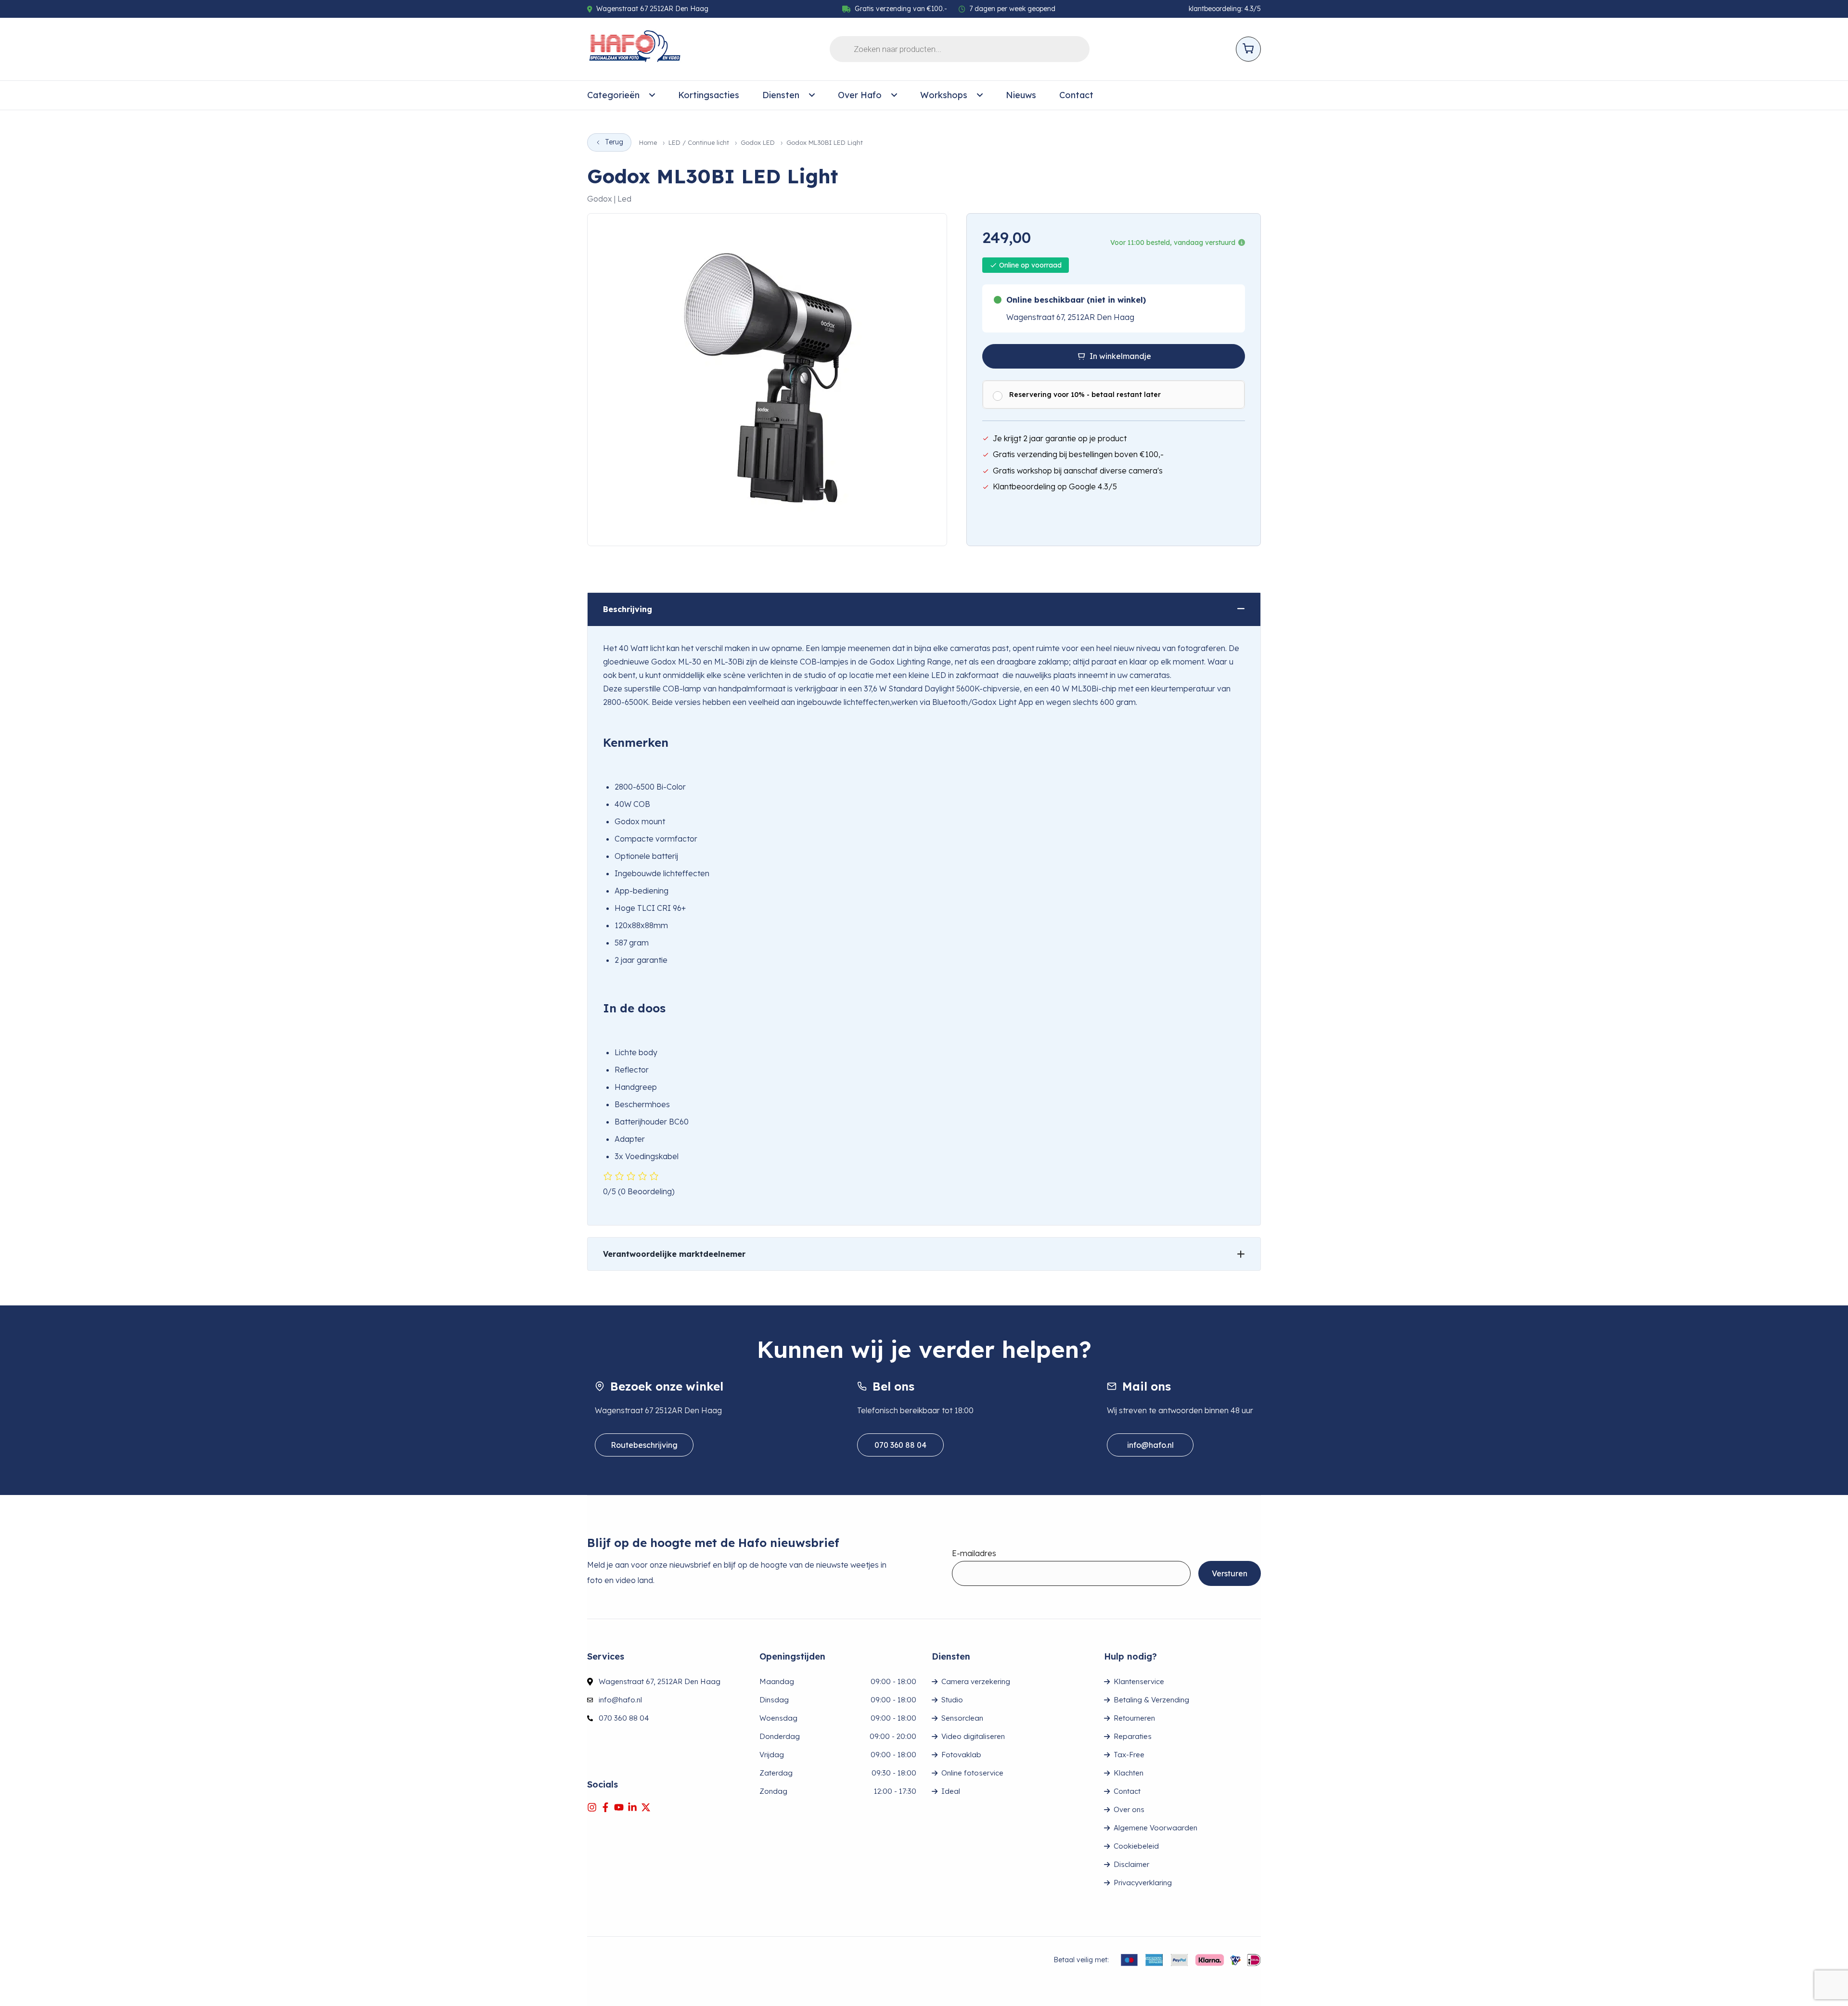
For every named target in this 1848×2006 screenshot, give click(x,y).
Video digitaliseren (973, 1736)
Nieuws (1021, 95)
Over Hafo (860, 95)
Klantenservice (1139, 1681)
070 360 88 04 (900, 1445)
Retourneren (1134, 1718)
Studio (952, 1700)
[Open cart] (1248, 49)
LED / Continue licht (699, 143)
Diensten (781, 95)
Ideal (951, 1791)
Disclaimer (1131, 1864)
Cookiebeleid (1136, 1846)
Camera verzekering (976, 1681)
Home (648, 143)
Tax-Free (1129, 1755)
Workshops (944, 95)
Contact (1076, 95)
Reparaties (1133, 1736)
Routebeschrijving (644, 1445)
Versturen (1230, 1573)
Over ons (1129, 1809)
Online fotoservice (972, 1773)
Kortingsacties (709, 95)
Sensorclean (962, 1718)
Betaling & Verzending (1151, 1700)
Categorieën (613, 95)
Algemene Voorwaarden (1155, 1828)
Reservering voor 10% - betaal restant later (1085, 395)
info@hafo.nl (1150, 1445)
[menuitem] (621, 95)
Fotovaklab (961, 1755)
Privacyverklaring (1143, 1883)
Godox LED (758, 143)
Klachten (1129, 1773)
